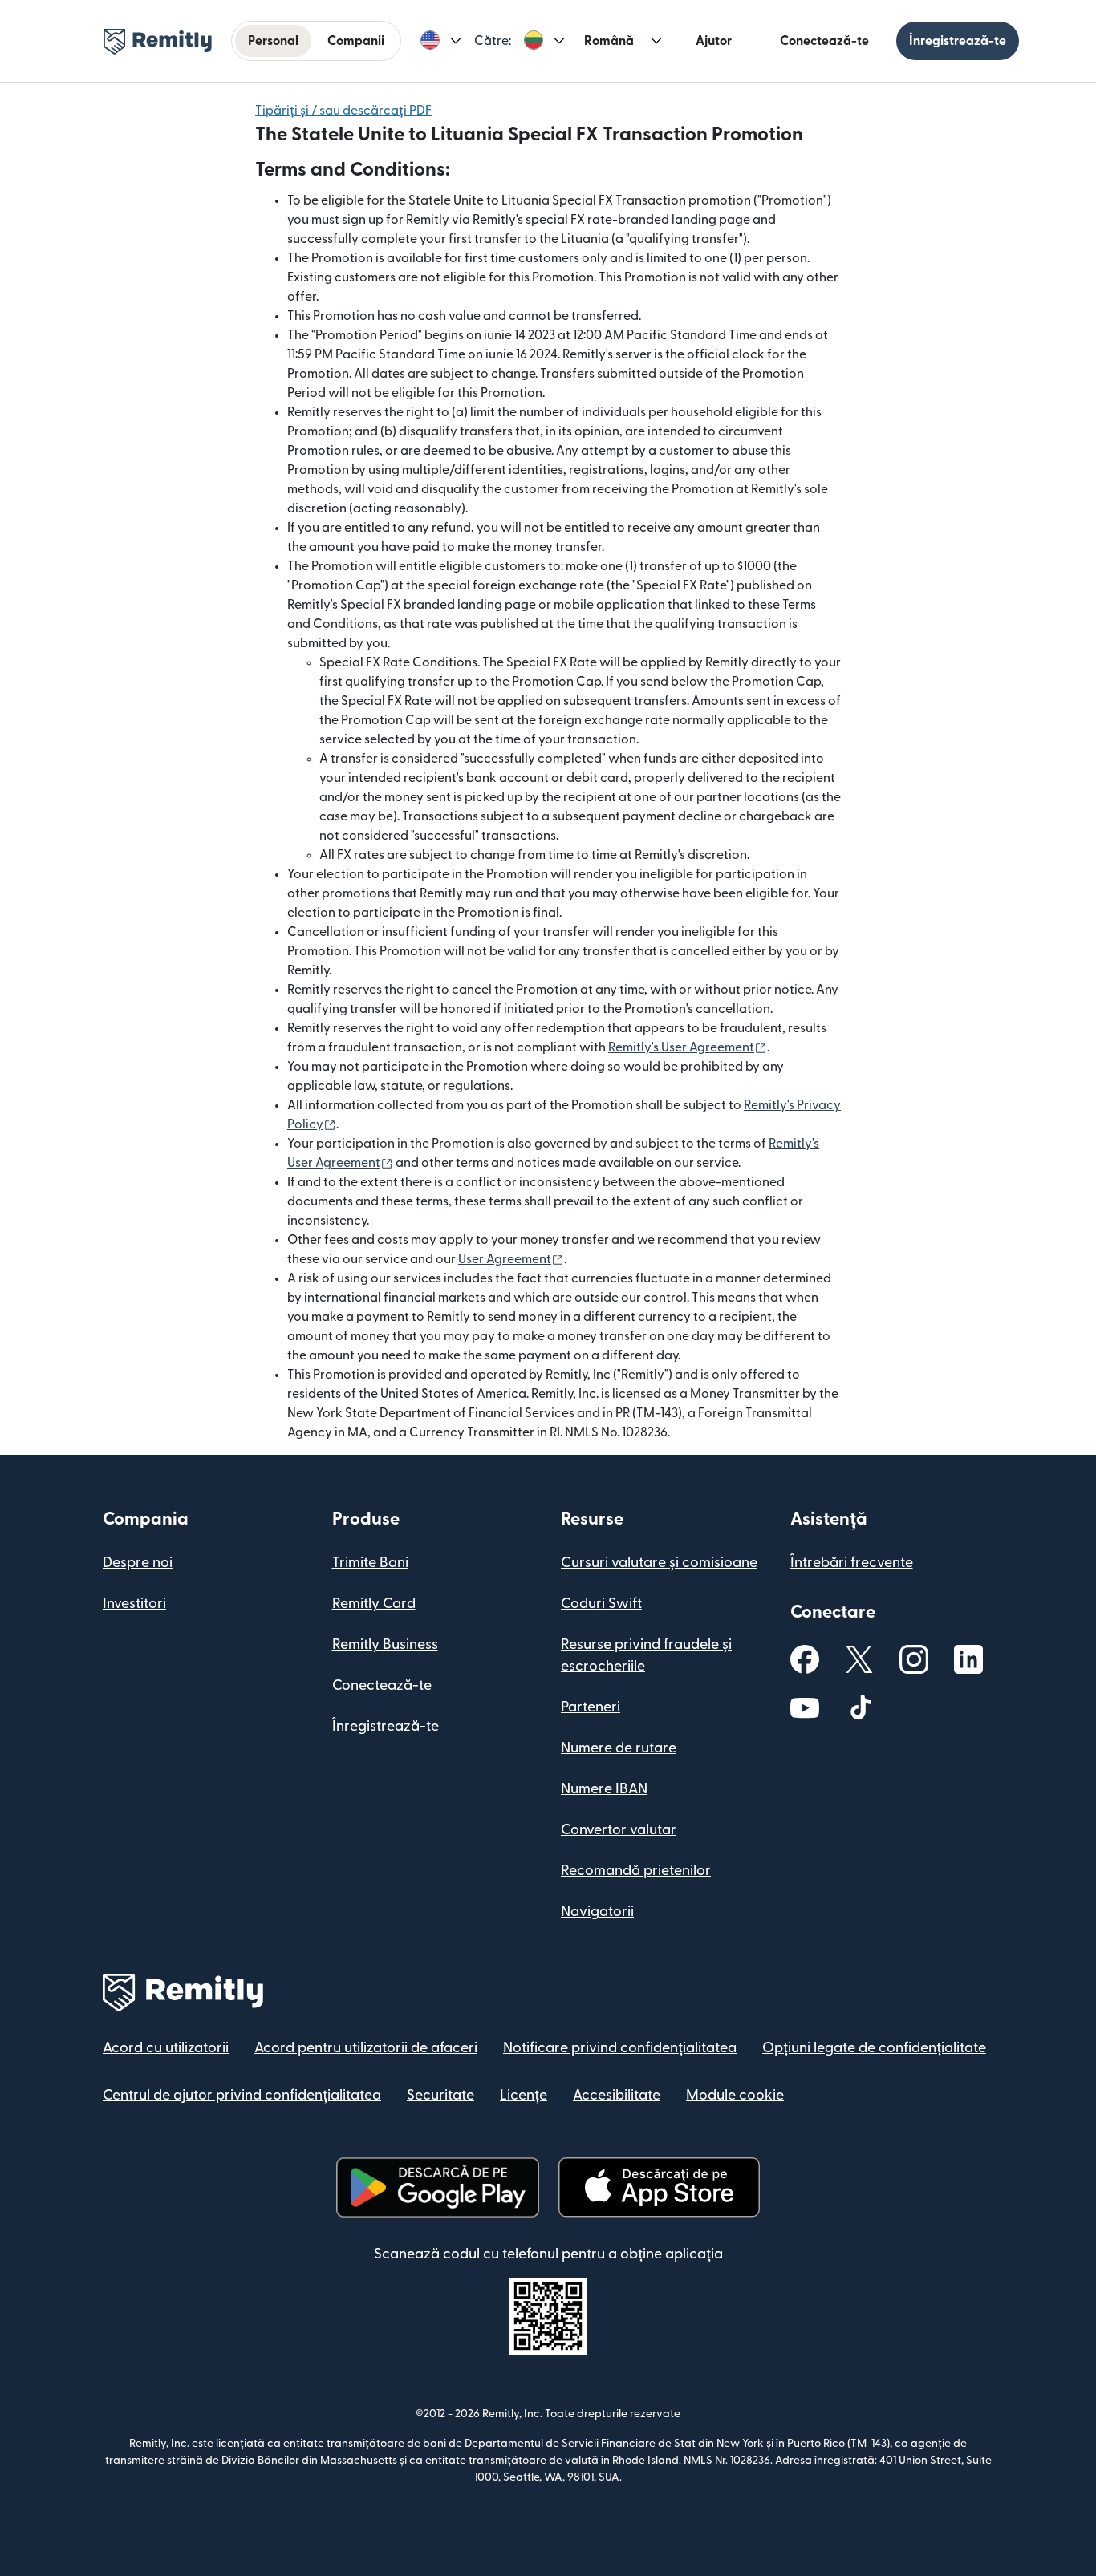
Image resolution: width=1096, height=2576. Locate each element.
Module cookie (735, 2095)
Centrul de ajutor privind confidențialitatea (242, 2095)
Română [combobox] (609, 41)
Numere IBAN (604, 1789)
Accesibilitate (617, 2095)
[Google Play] (437, 2187)
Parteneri (591, 1707)
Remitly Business (385, 1644)
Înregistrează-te (958, 41)
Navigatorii (597, 1912)
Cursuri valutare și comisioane (659, 1563)
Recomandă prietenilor (636, 1871)
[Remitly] (158, 42)
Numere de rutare (619, 1748)
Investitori (134, 1604)
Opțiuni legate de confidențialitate (874, 2048)
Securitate (440, 2095)
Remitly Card (374, 1604)
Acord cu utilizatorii (166, 2048)
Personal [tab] (273, 41)
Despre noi (138, 1563)
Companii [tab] (356, 41)
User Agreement (511, 1259)
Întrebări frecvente (852, 1563)
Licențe (524, 2095)
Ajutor (714, 41)
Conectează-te (824, 41)
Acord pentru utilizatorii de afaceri (366, 2048)
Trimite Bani (370, 1563)
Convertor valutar (619, 1830)
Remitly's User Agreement (688, 1047)
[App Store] (659, 2187)
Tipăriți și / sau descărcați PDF (343, 111)
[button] (441, 41)
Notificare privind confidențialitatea (620, 2048)
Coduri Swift (601, 1604)
